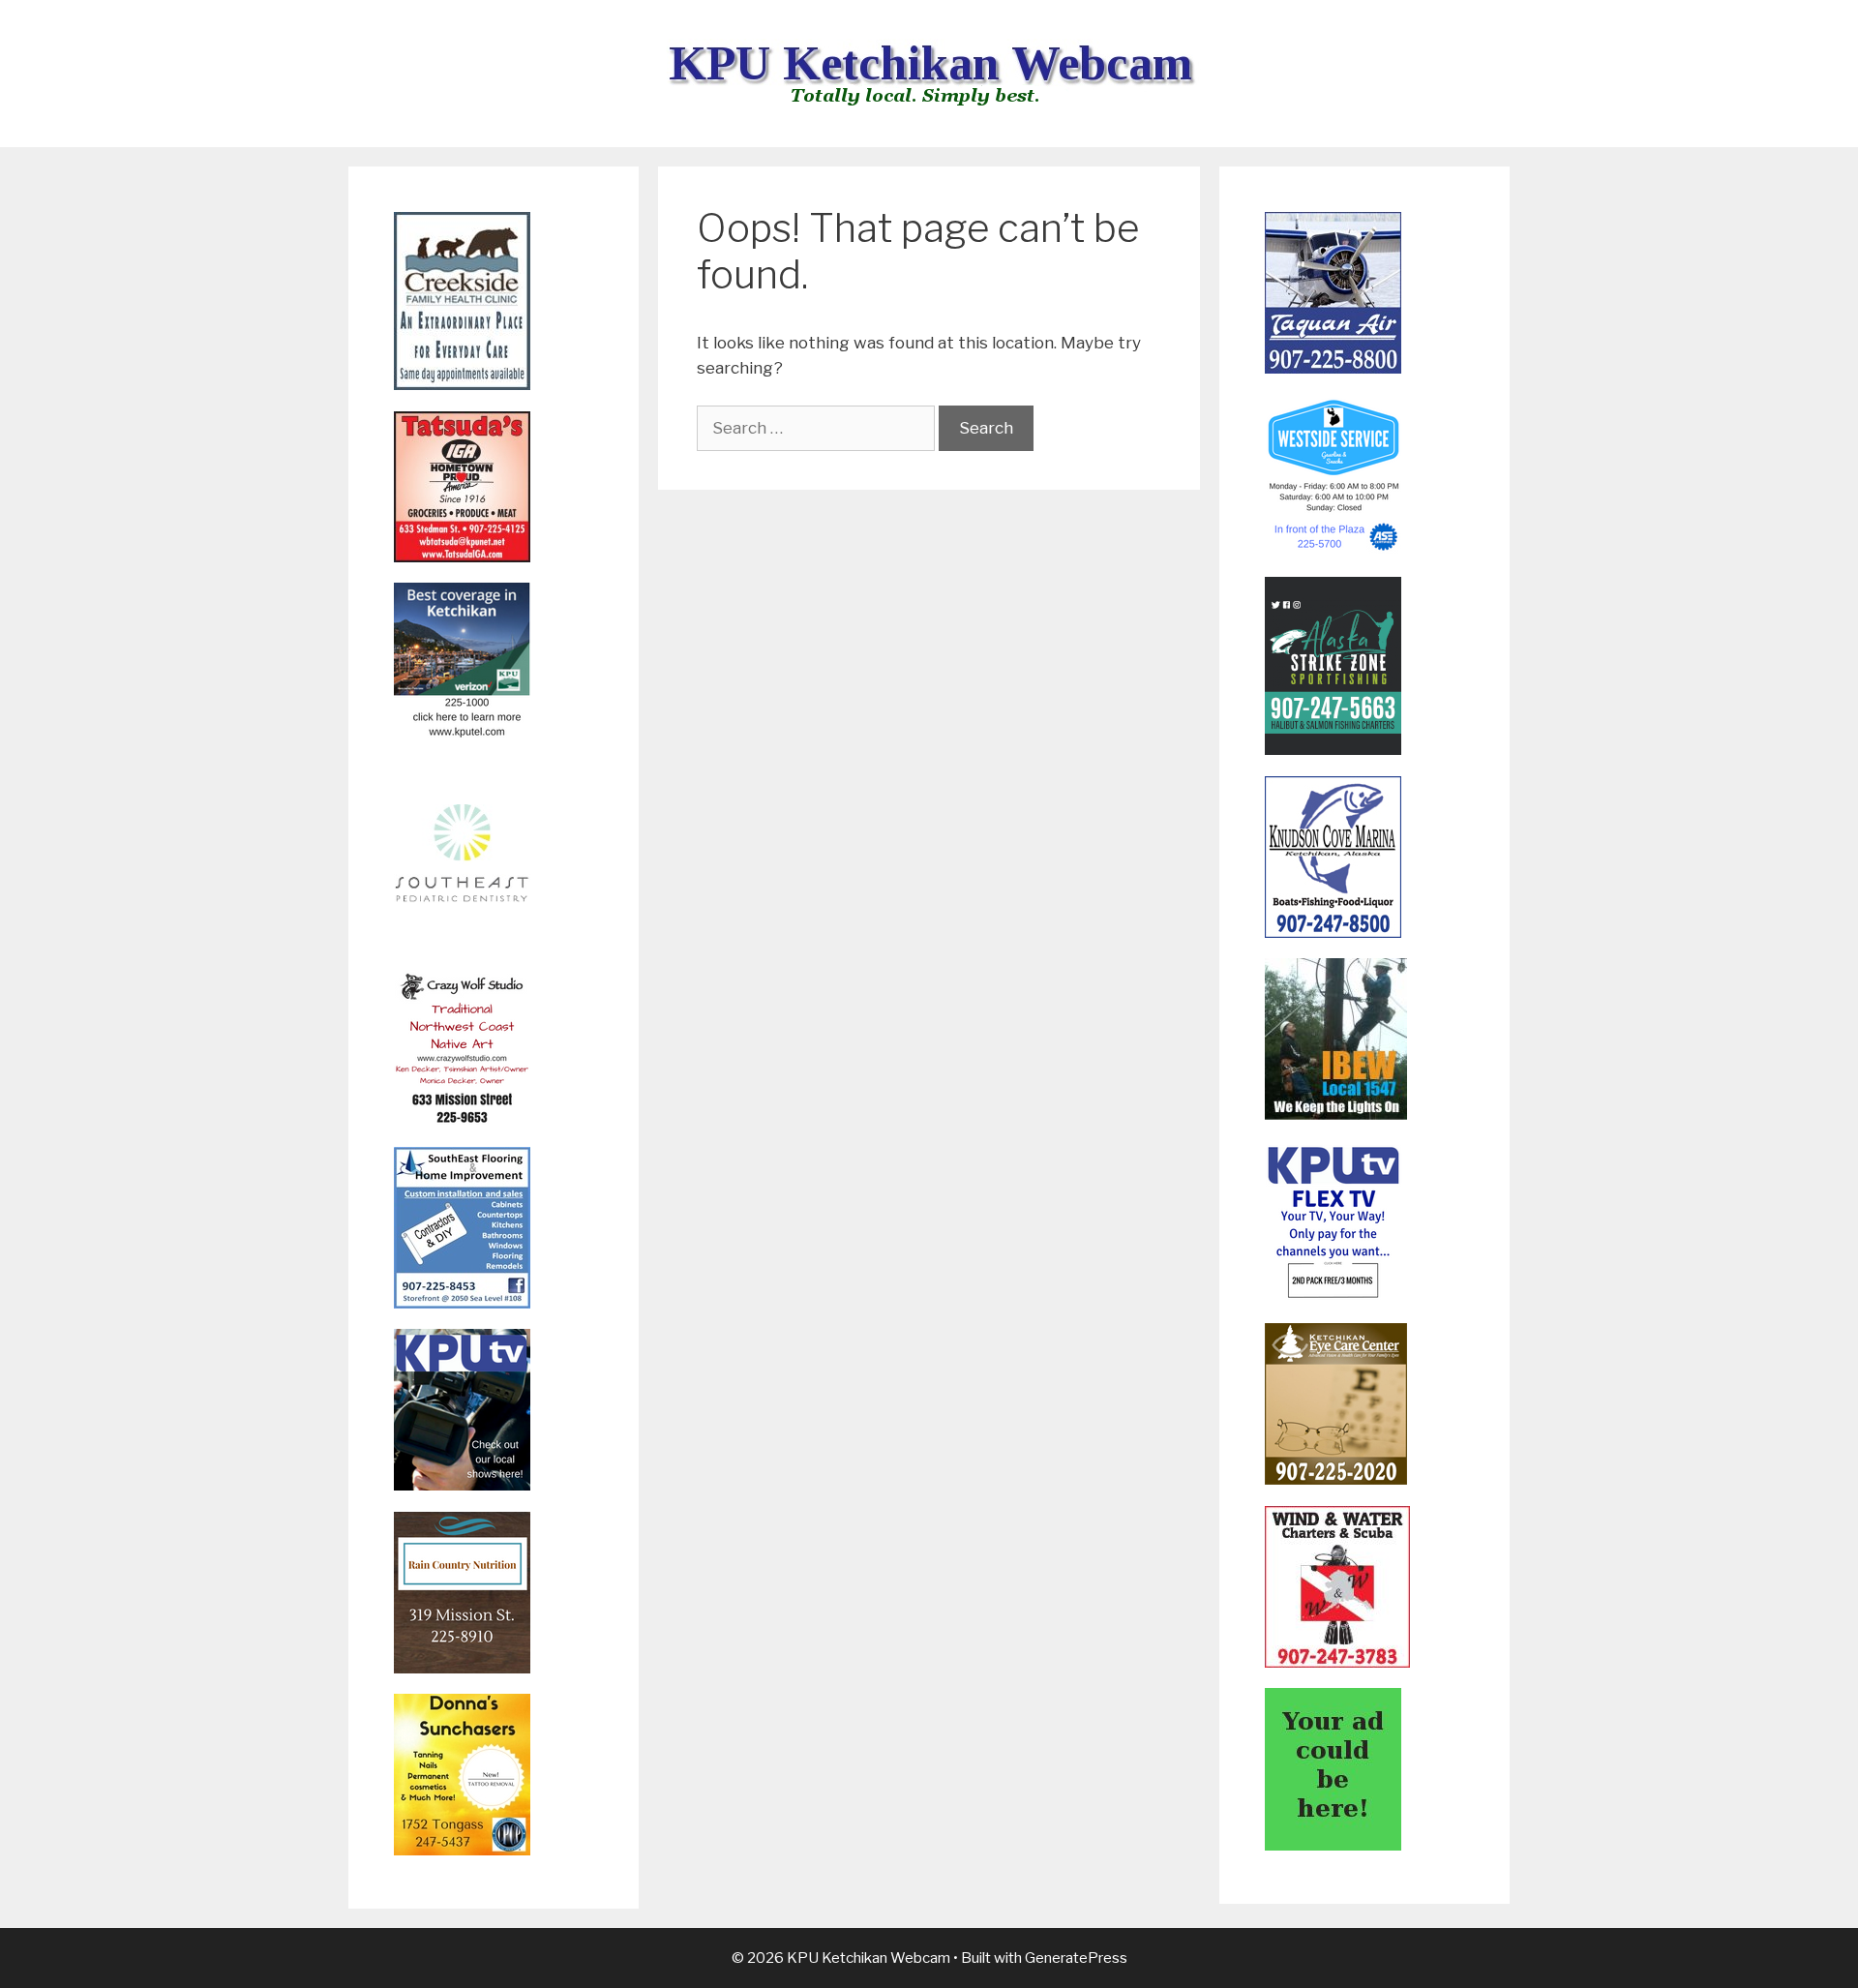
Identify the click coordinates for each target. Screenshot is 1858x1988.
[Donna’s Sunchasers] (462, 1856)
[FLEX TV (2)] (1333, 1304)
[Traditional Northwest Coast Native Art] (462, 1127)
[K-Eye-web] (1336, 1486)
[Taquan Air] (1333, 375)
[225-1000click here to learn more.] (462, 745)
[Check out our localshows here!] (462, 1491)
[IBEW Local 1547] (1336, 1121)
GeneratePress (1076, 1958)
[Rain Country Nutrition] (462, 1674)
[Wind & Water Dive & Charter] (1337, 1669)
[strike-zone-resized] (1333, 756)
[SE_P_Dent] (462, 945)
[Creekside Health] (462, 391)
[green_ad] (1333, 1852)
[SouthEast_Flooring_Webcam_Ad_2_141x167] (462, 1310)
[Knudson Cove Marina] (1333, 939)
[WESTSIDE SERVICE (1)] (1333, 557)
